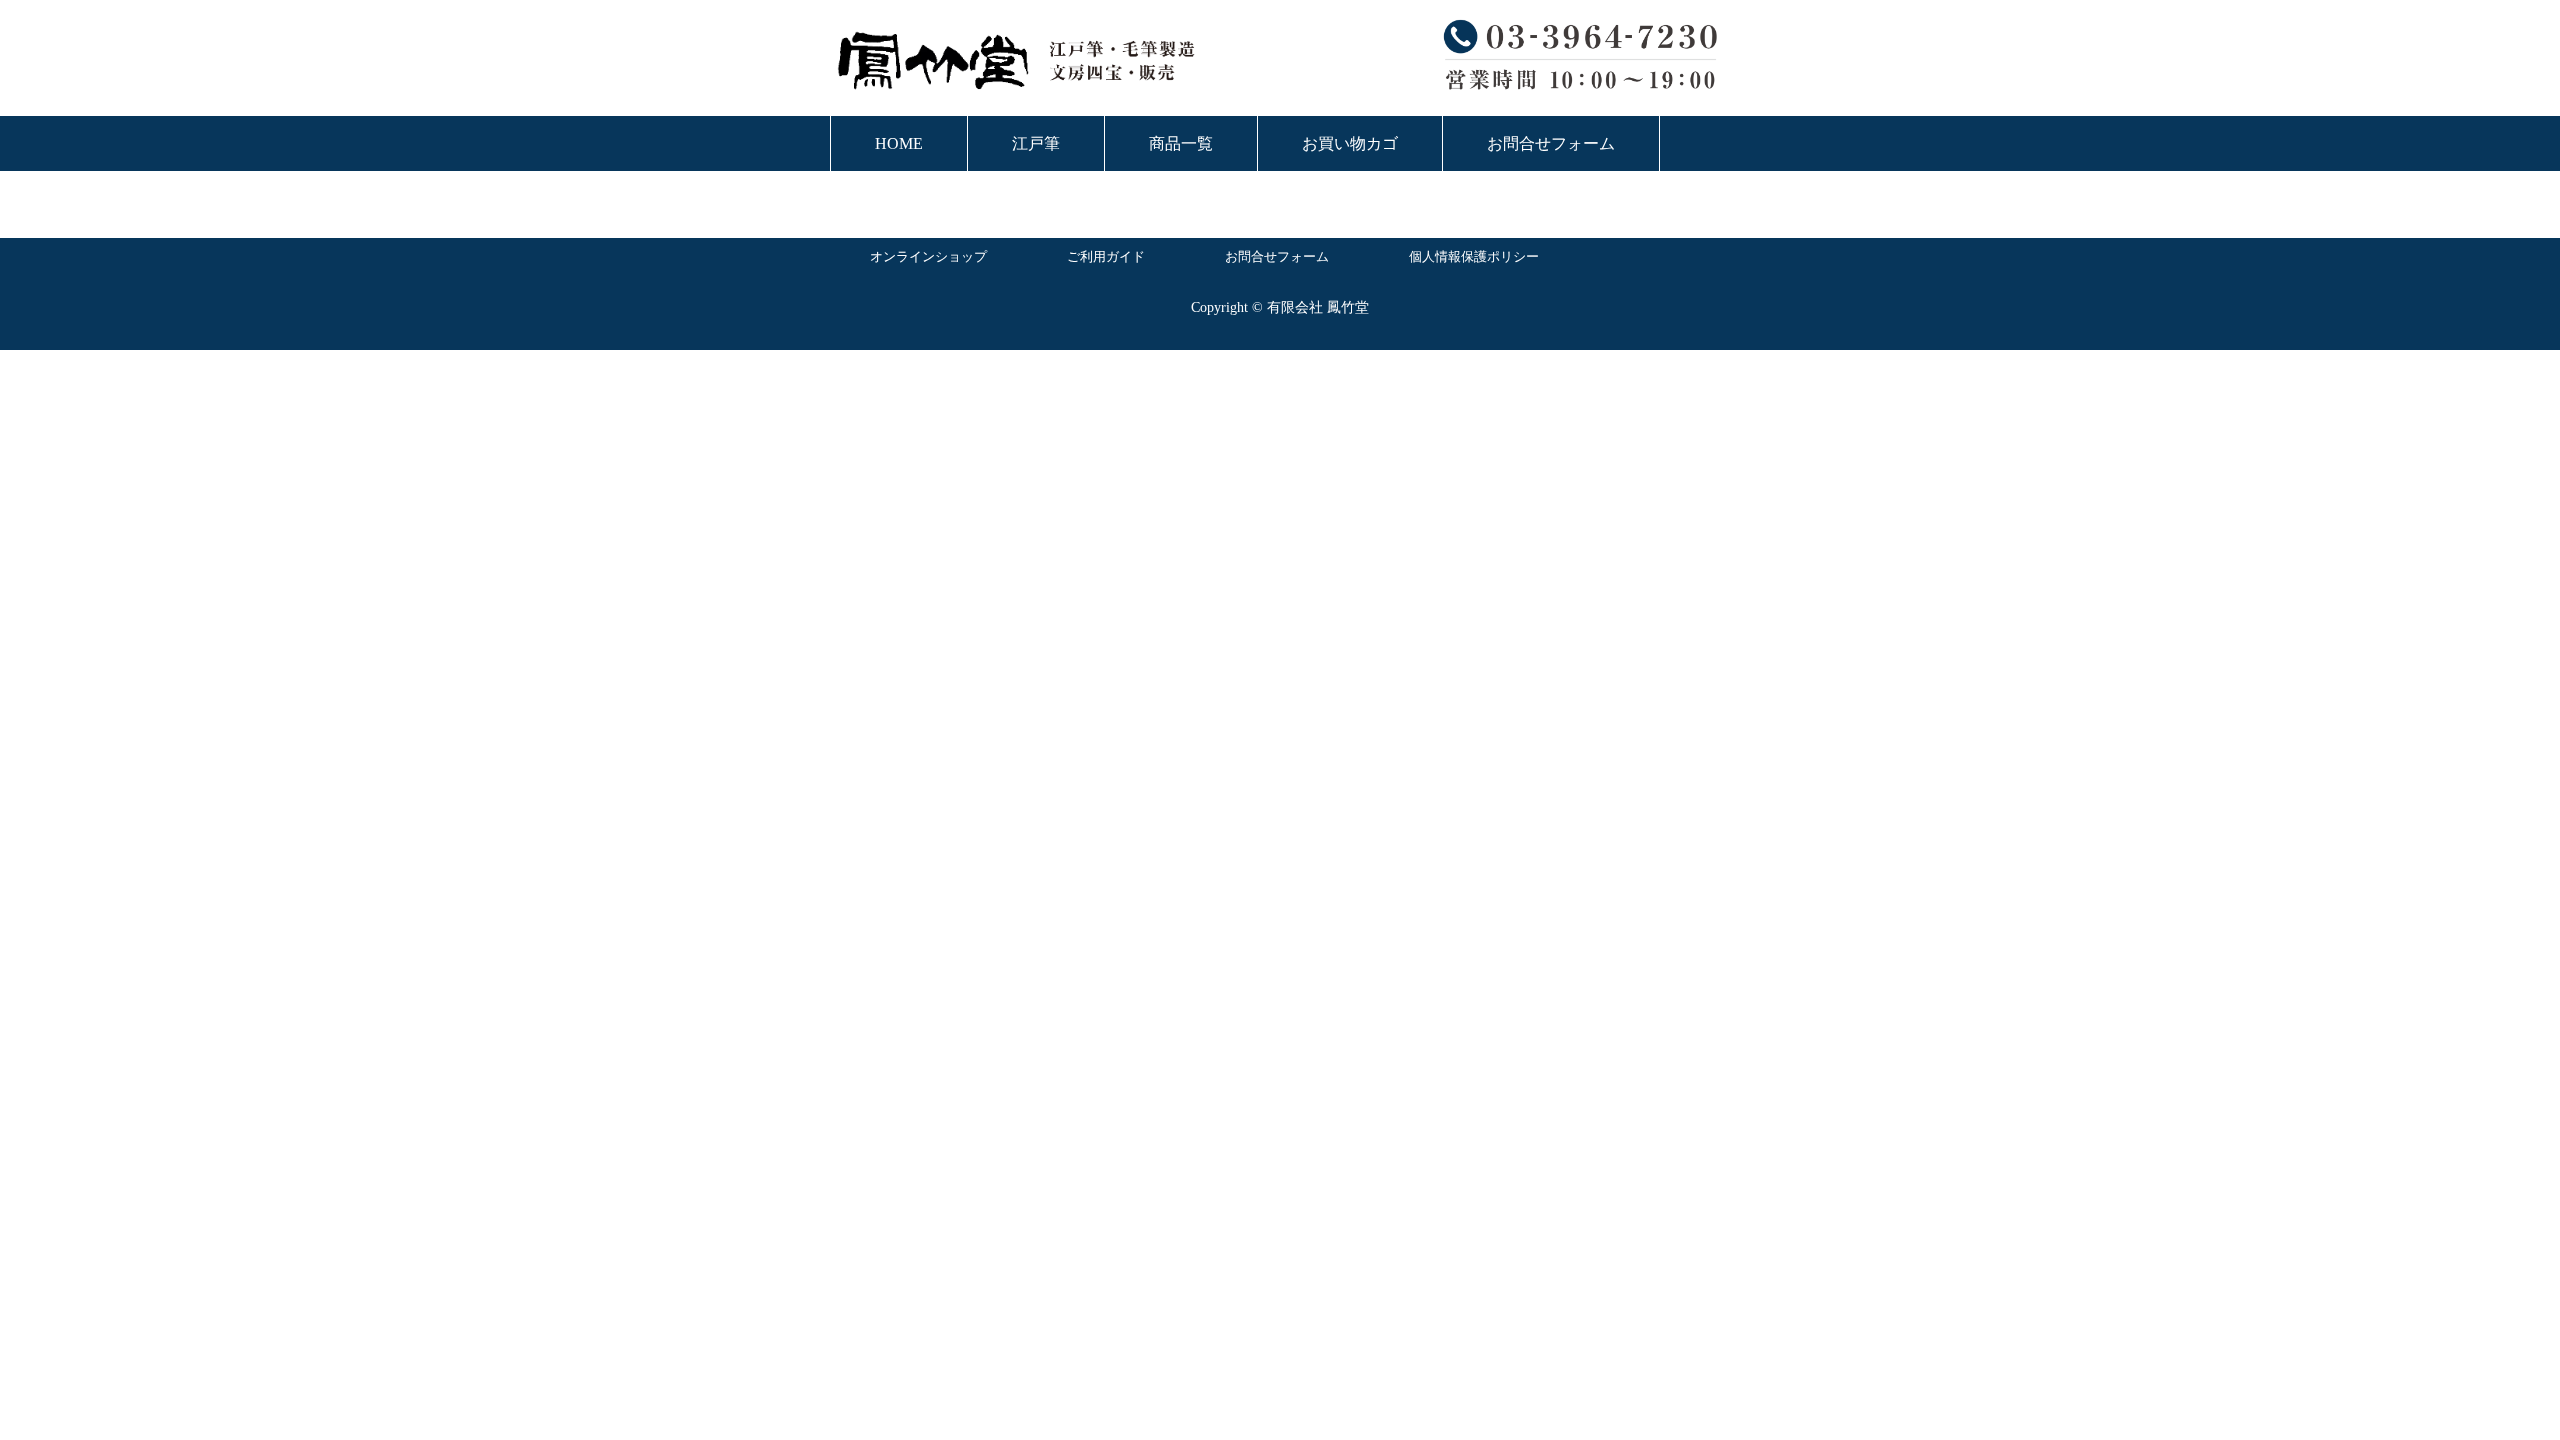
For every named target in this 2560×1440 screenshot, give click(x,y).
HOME (899, 143)
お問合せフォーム (1551, 143)
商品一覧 (1181, 143)
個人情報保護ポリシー (1474, 256)
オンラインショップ (928, 256)
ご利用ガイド (1106, 256)
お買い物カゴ (1350, 143)
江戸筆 (1036, 143)
